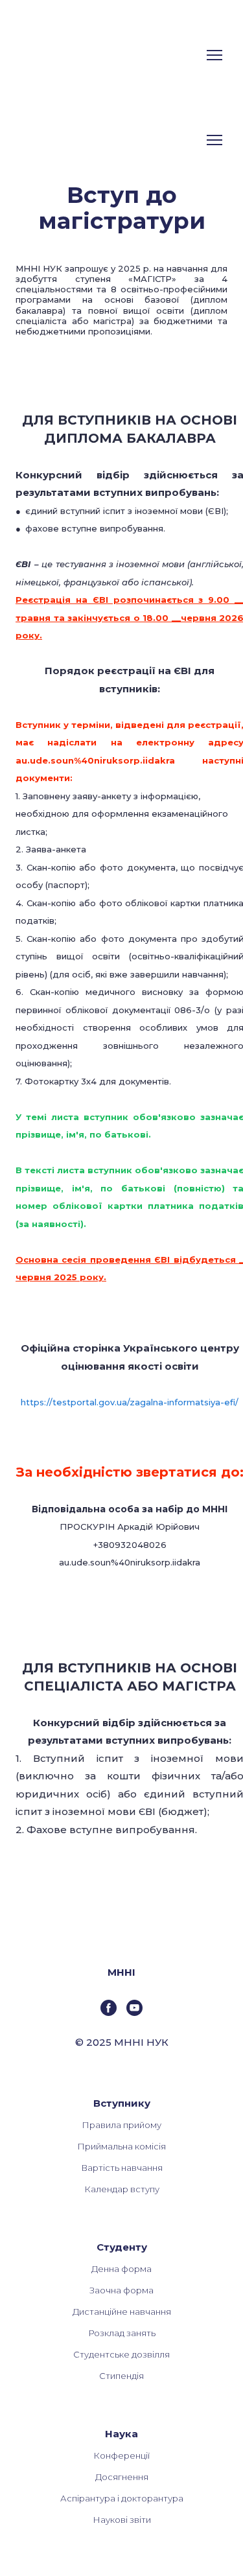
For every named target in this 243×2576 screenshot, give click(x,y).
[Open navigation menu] (214, 55)
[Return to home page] (64, 55)
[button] (109, 2008)
